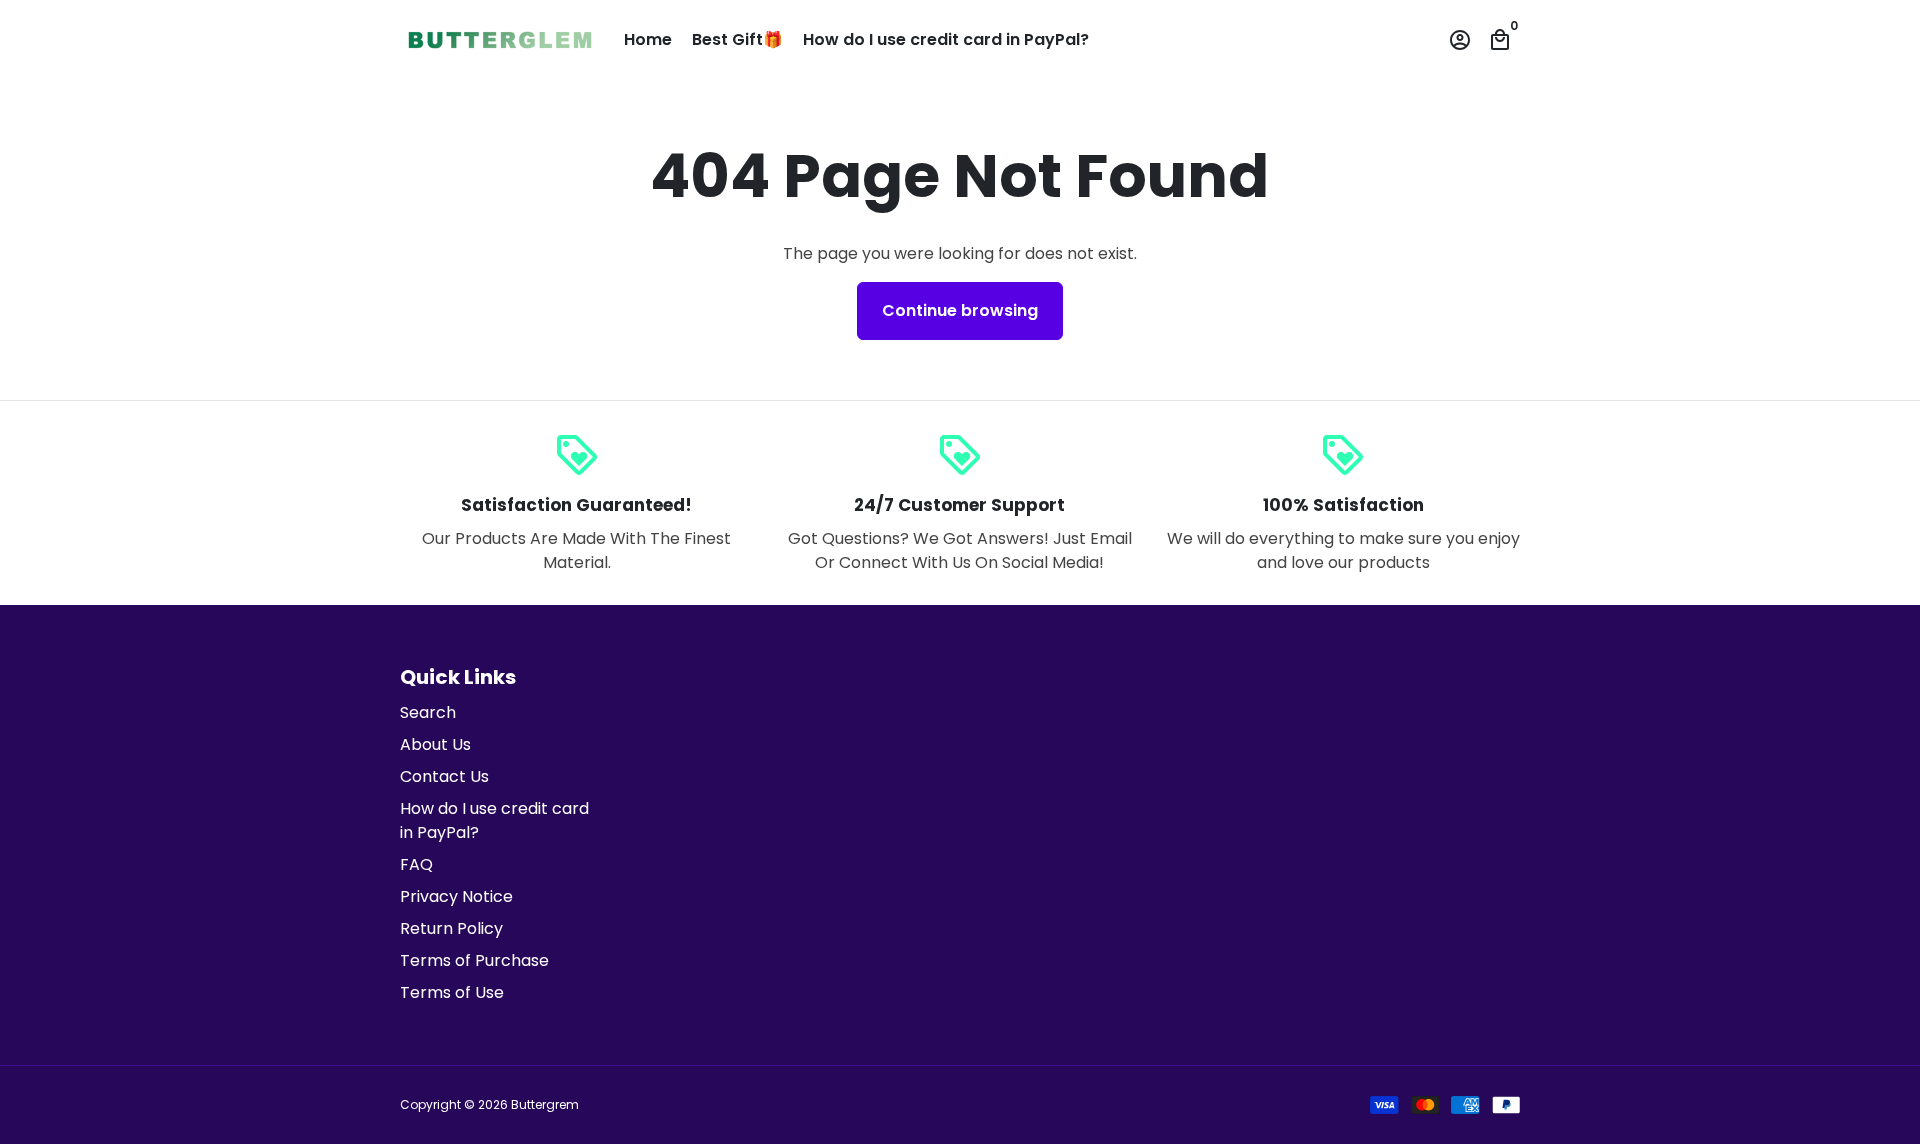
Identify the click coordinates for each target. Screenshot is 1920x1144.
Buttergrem (545, 1104)
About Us (435, 744)
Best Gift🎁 (737, 39)
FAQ (416, 864)
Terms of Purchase (474, 960)
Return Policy (451, 928)
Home (648, 39)
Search (428, 712)
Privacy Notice (456, 896)
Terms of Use (452, 992)
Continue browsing (960, 310)
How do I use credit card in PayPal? (946, 39)
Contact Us (444, 776)
